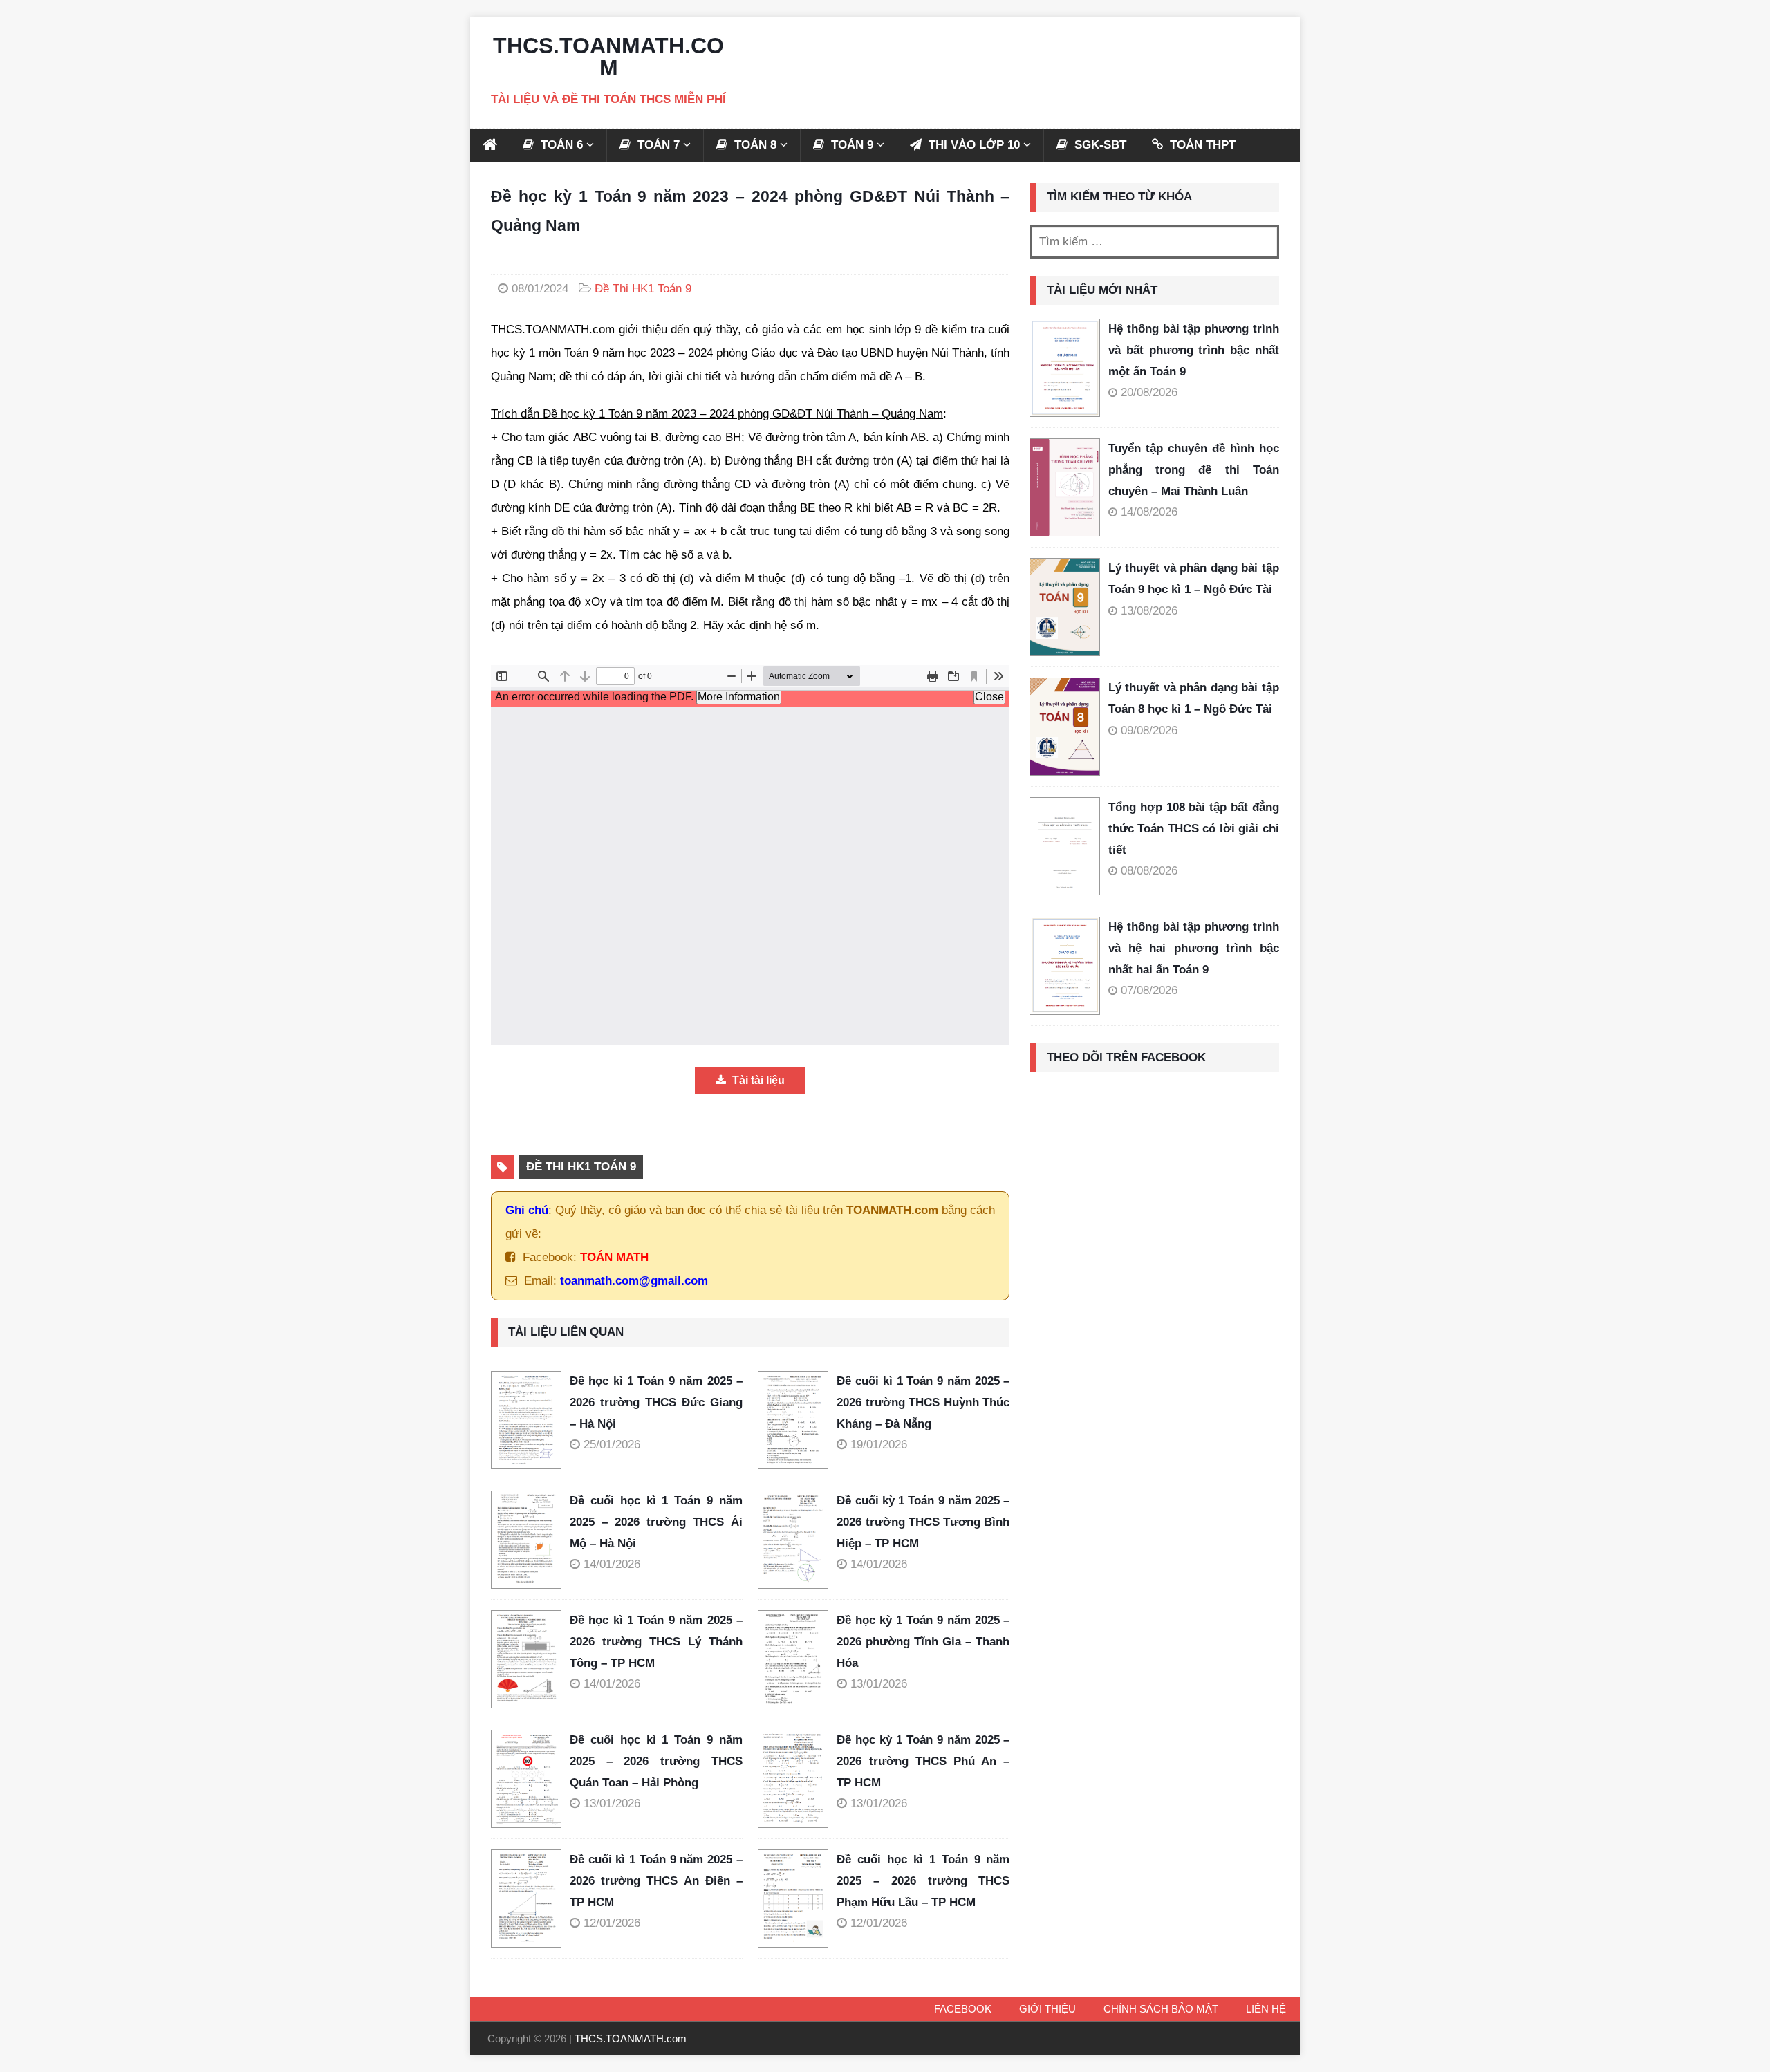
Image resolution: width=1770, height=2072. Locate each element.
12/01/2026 (612, 1923)
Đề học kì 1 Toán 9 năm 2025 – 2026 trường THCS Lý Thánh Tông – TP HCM (656, 1641)
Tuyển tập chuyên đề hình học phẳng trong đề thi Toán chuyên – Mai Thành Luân (1194, 469)
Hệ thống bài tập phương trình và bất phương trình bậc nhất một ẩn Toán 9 (1194, 350)
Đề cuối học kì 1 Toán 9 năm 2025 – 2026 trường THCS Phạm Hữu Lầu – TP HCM (923, 1880)
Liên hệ (1266, 2009)
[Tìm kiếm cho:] (1154, 242)
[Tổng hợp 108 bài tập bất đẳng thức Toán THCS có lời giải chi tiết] (1065, 846)
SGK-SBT (1099, 145)
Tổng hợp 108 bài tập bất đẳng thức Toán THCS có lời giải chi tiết (1194, 828)
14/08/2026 (1149, 512)
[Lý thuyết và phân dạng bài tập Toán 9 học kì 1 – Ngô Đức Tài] (1065, 607)
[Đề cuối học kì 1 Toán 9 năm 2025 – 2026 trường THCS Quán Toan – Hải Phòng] (530, 1779)
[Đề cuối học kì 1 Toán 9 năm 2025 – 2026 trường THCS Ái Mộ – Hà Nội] (530, 1540)
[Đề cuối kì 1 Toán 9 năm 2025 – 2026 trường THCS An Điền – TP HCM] (530, 1898)
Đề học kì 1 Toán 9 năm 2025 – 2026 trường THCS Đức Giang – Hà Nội (656, 1402)
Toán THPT (1201, 145)
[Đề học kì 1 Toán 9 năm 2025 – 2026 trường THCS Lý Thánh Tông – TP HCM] (530, 1659)
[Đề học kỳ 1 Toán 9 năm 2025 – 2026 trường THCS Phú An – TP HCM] (797, 1779)
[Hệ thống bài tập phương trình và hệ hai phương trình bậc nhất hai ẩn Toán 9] (1065, 966)
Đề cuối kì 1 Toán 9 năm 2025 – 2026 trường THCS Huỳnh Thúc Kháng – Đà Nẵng (923, 1402)
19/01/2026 (879, 1445)
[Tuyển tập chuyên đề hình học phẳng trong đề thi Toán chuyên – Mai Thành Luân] (1065, 487)
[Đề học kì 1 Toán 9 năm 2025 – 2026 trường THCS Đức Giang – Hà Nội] (530, 1420)
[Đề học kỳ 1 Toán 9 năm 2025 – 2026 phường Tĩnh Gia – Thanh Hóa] (797, 1659)
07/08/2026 (1149, 990)
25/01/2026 (612, 1445)
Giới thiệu (1047, 2009)
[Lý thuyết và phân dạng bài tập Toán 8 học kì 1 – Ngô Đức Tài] (1065, 727)
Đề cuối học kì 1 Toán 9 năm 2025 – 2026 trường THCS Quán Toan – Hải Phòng (656, 1761)
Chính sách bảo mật (1161, 2009)
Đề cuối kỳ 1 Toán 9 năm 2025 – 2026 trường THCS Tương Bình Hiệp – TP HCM (923, 1522)
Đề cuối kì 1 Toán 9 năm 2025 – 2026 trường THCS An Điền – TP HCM (656, 1880)
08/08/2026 (1149, 871)
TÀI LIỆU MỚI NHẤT (1102, 290)
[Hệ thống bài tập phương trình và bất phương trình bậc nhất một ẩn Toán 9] (1065, 368)
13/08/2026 (1149, 611)
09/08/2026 (1149, 730)
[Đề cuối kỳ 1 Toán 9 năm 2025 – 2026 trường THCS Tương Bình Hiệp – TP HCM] (797, 1540)
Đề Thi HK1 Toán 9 (643, 289)
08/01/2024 (540, 289)
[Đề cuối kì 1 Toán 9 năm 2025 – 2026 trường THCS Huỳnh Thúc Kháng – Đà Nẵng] (797, 1420)
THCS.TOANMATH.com (631, 2038)
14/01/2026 (612, 1564)
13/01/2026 (879, 1684)
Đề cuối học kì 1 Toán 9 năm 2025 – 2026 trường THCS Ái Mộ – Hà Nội (656, 1522)
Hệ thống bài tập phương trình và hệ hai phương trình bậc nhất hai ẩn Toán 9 (1194, 948)
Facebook (963, 2009)
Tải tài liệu (757, 1080)
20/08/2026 (1149, 392)
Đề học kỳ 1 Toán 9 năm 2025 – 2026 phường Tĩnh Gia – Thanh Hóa (923, 1641)
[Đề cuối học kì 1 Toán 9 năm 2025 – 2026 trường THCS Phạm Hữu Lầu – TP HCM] (797, 1898)
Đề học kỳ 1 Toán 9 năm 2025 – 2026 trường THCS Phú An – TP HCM (923, 1761)
